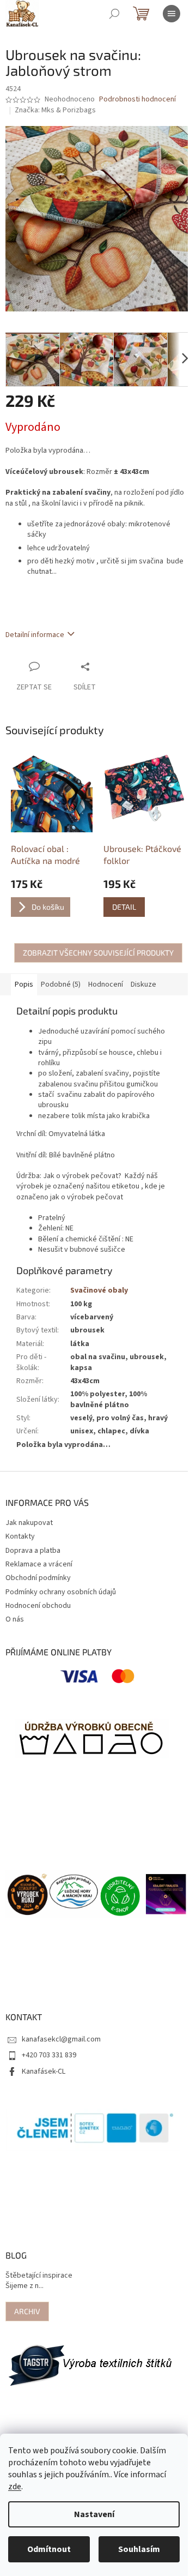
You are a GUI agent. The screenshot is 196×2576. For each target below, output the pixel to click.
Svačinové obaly (99, 1290)
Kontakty (20, 1536)
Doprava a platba (33, 1551)
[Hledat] (114, 14)
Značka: (55, 110)
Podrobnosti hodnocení (137, 100)
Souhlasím (139, 2549)
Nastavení (94, 2514)
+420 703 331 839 (49, 2055)
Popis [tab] (24, 984)
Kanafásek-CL (44, 2071)
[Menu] (171, 14)
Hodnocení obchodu (38, 1606)
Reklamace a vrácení (39, 1564)
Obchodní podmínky (38, 1578)
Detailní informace (35, 635)
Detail (124, 907)
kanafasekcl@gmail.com (61, 2039)
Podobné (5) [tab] (61, 984)
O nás (15, 1619)
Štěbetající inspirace (39, 2276)
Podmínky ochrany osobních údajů (61, 1592)
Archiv (27, 2311)
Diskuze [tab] (143, 984)
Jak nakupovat (29, 1523)
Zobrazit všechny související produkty (98, 953)
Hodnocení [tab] (106, 984)
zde (15, 2487)
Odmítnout (49, 2549)
